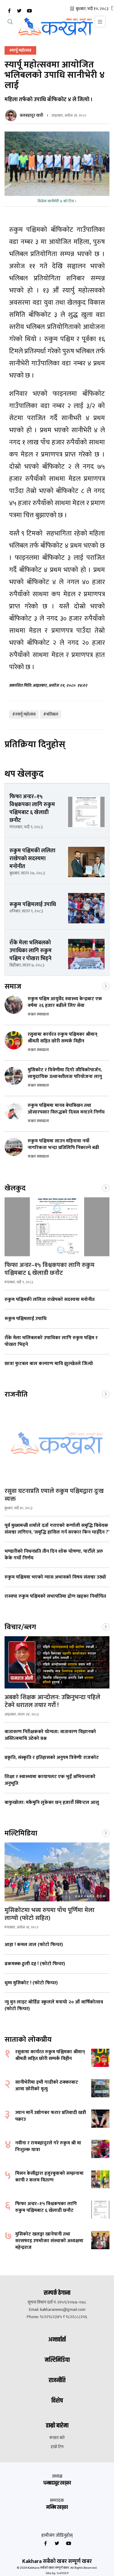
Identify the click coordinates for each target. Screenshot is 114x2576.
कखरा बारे (57, 2438)
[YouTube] (29, 11)
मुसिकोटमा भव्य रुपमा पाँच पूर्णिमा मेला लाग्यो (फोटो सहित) (50, 1914)
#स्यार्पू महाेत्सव (24, 714)
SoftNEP (63, 2573)
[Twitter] (19, 11)
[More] (106, 986)
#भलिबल (51, 714)
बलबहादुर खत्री (31, 115)
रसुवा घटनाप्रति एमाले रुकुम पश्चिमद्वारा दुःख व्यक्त (54, 1495)
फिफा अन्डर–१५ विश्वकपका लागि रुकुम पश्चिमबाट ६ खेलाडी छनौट (50, 1269)
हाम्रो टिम (57, 2447)
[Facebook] (9, 11)
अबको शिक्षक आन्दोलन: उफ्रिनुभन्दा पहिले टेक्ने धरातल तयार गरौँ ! (52, 1701)
